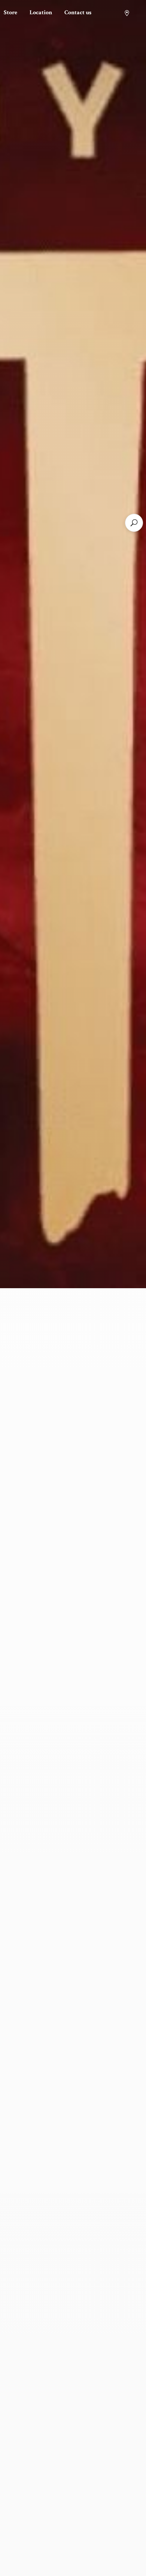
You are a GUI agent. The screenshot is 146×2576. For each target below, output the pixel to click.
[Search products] (134, 523)
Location (41, 13)
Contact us (78, 13)
